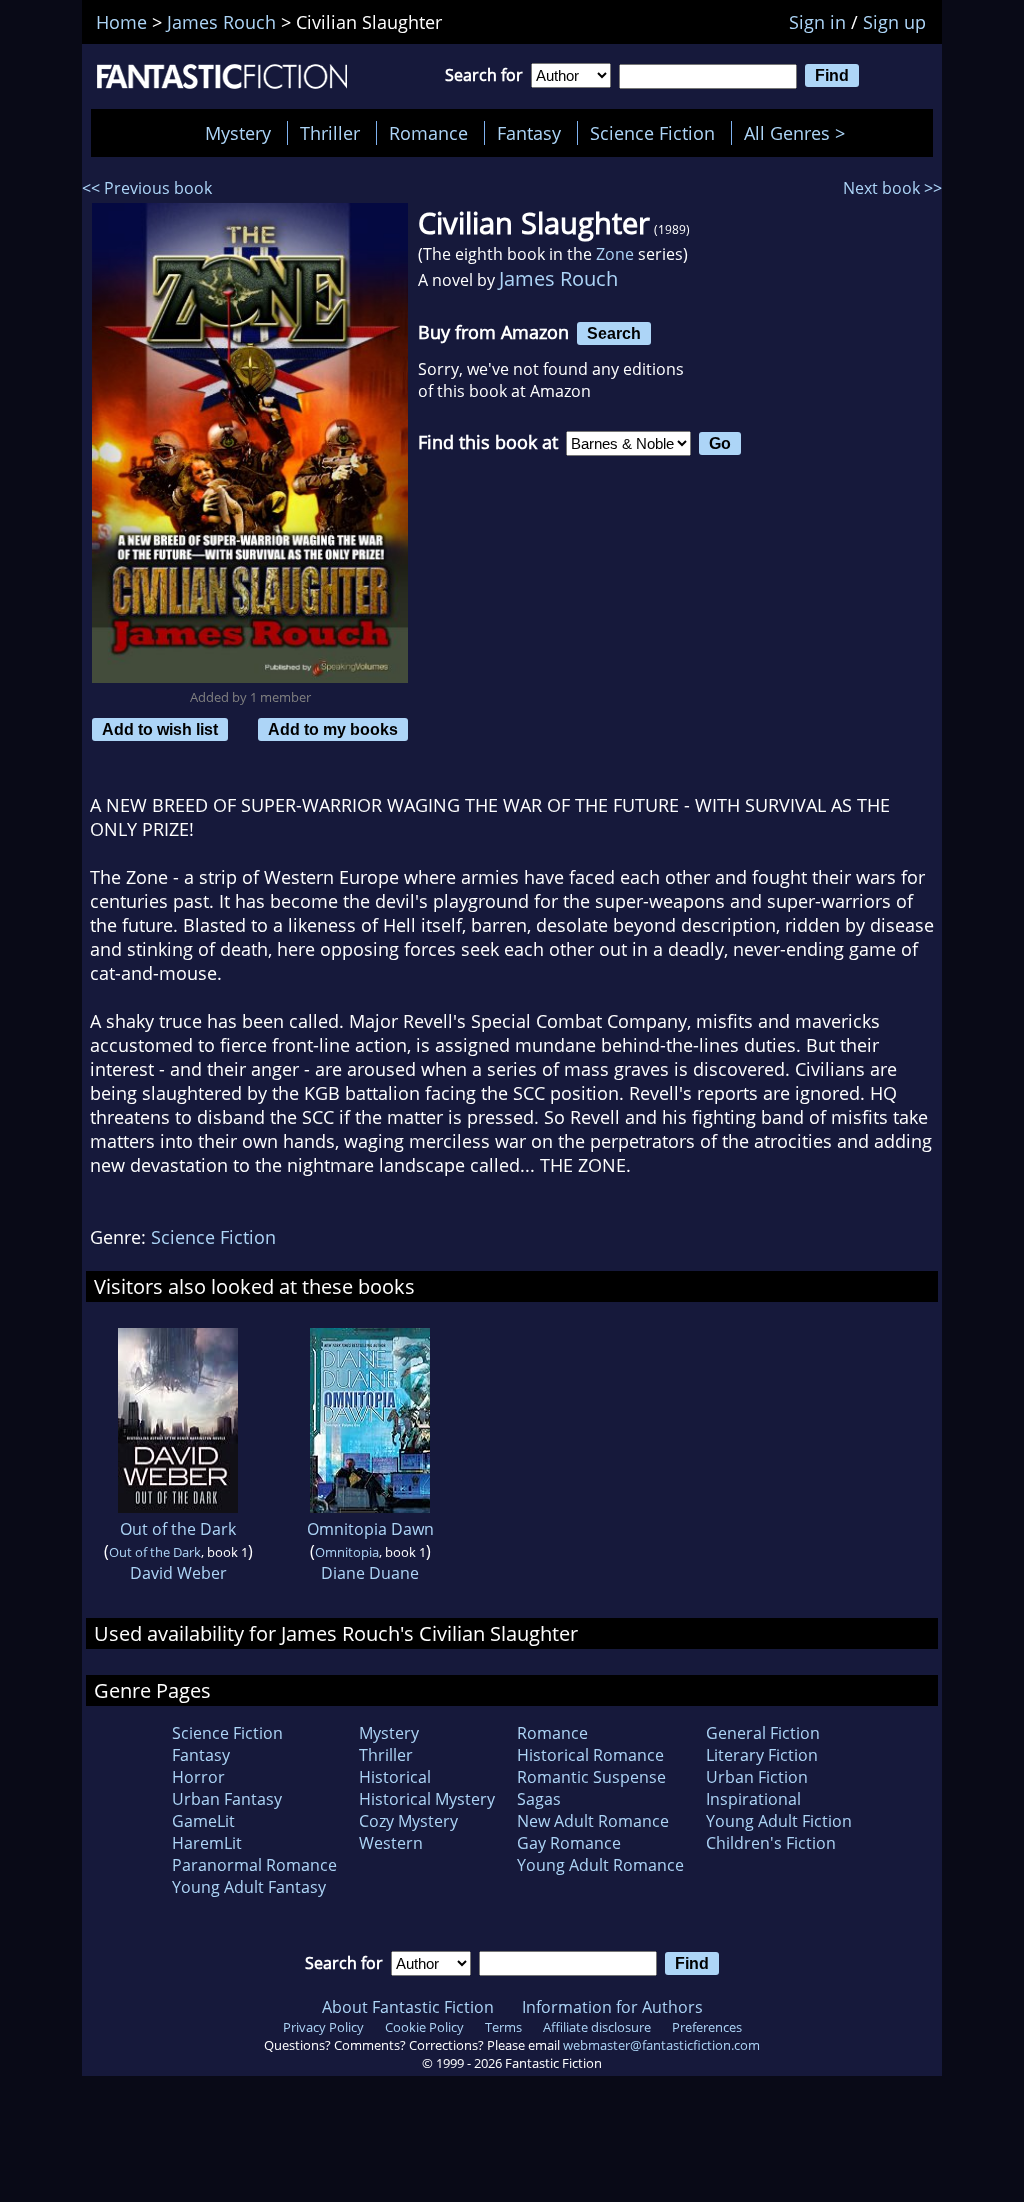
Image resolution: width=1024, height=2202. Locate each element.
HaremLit (207, 1843)
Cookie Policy (424, 2027)
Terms (503, 2027)
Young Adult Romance (600, 1865)
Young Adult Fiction (779, 1821)
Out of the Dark (178, 1529)
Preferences (707, 2027)
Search (614, 333)
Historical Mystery (427, 1799)
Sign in (817, 22)
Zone (615, 254)
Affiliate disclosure (597, 2027)
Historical (395, 1777)
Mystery (238, 133)
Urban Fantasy (227, 1799)
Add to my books (333, 729)
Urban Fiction (757, 1777)
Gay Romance (569, 1843)
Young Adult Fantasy (249, 1887)
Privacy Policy (323, 2027)
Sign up (894, 22)
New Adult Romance (593, 1821)
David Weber (178, 1573)
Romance (428, 133)
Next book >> (892, 188)
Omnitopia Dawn (370, 1529)
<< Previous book (147, 188)
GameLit (203, 1821)
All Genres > (799, 133)
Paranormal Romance (254, 1865)
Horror (198, 1777)
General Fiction (763, 1733)
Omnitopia (347, 1552)
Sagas (539, 1799)
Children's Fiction (771, 1843)
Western (391, 1843)
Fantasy (529, 133)
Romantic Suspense (591, 1777)
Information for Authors (612, 2007)
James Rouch (558, 278)
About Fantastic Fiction (408, 2007)
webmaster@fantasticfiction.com (661, 2045)
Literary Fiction (762, 1755)
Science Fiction (652, 133)
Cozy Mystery (408, 1821)
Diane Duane (370, 1573)
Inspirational (753, 1799)
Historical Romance (590, 1755)
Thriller (330, 133)
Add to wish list (160, 729)
